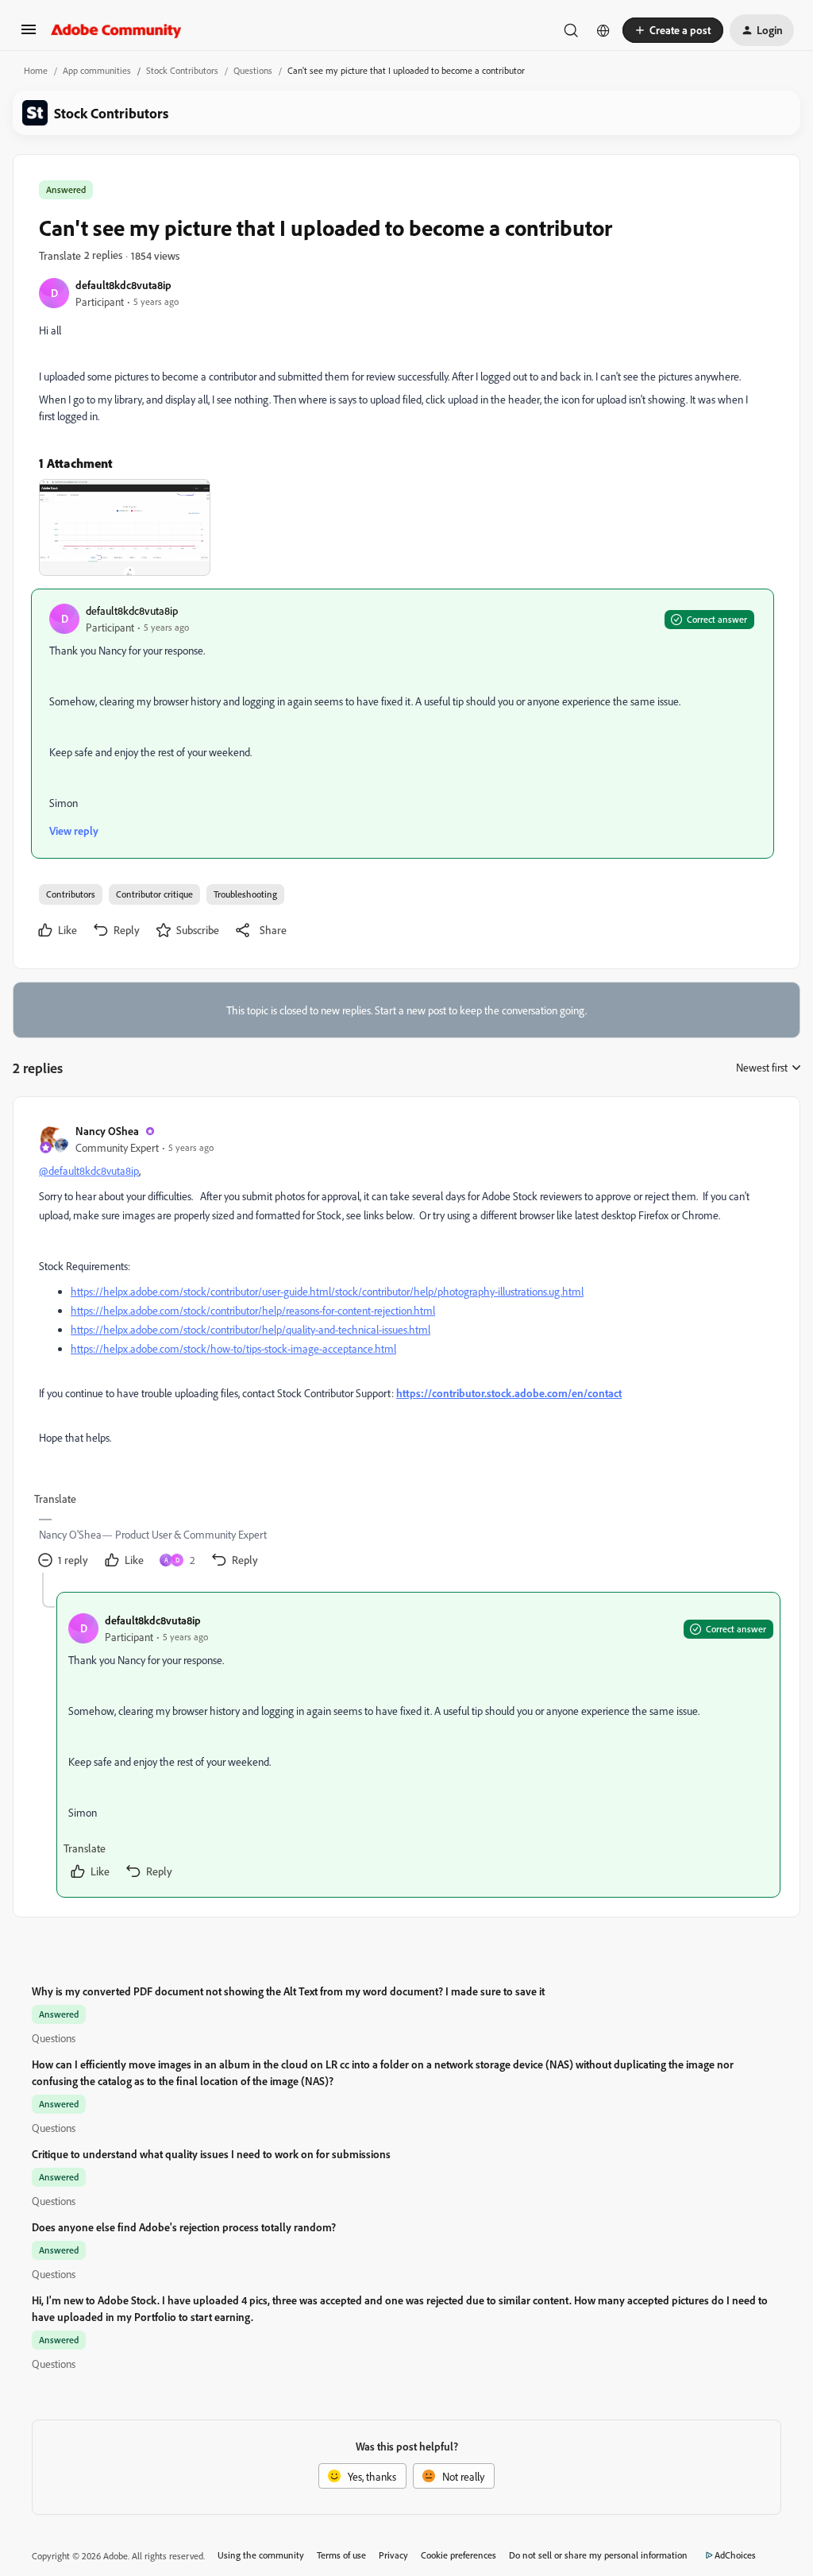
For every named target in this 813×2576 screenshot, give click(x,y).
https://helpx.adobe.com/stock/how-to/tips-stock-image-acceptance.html (233, 1348)
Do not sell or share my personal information (598, 2555)
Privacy (393, 2555)
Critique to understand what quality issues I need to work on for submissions (211, 2154)
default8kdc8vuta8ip (123, 285)
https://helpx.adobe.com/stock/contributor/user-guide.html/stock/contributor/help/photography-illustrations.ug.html (327, 1291)
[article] (406, 1348)
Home (36, 70)
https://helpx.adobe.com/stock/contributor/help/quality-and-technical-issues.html (250, 1329)
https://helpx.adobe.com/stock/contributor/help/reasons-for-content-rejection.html (253, 1310)
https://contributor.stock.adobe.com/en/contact (509, 1393)
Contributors (71, 894)
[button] (29, 35)
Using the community (261, 2555)
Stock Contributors (182, 70)
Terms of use (341, 2555)
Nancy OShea (107, 1131)
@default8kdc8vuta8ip (89, 1170)
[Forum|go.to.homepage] (116, 30)
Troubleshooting (245, 894)
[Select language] (603, 30)
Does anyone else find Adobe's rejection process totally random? (184, 2227)
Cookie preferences (459, 2555)
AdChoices (735, 2555)
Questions (253, 70)
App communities (97, 70)
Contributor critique (154, 894)
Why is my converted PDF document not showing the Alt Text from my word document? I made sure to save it (288, 1991)
